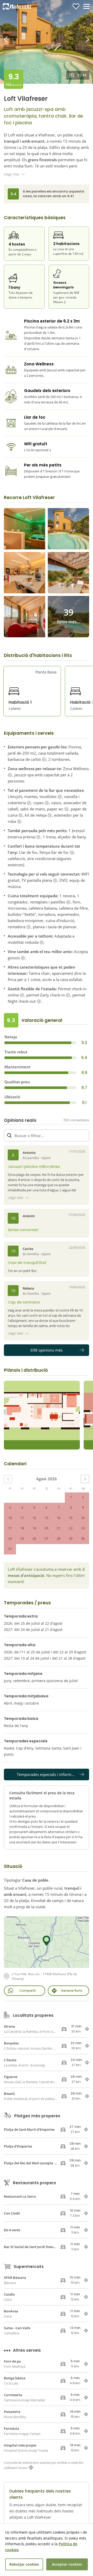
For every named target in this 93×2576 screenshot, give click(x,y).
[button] (70, 42)
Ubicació (12, 1097)
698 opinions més (47, 1350)
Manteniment (17, 1067)
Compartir (28, 1991)
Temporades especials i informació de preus (53, 1774)
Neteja (11, 1037)
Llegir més (12, 174)
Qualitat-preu (17, 1082)
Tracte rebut (16, 1052)
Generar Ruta (72, 1991)
